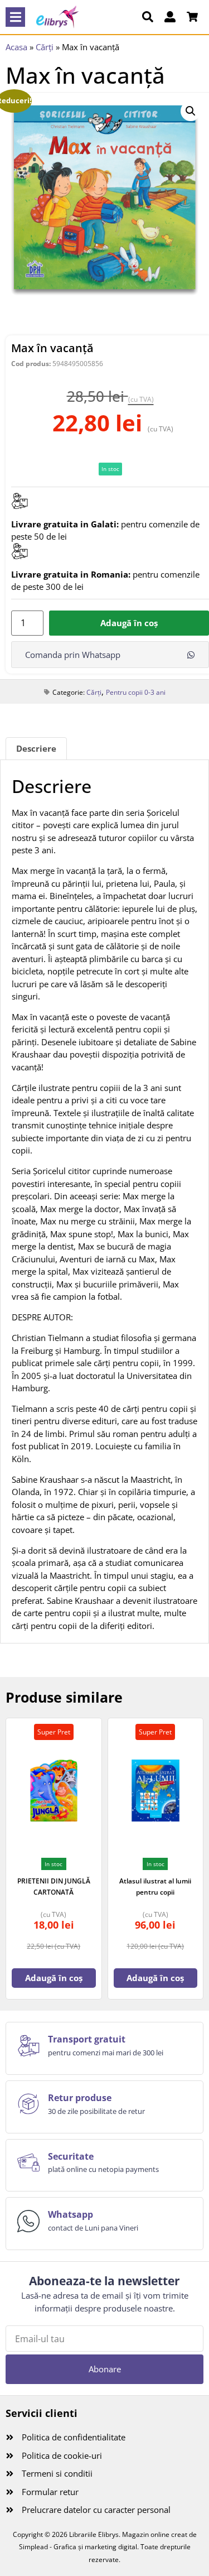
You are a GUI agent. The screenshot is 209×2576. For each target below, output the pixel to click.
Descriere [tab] (36, 748)
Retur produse (80, 2098)
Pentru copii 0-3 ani (136, 692)
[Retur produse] (28, 2104)
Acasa (16, 47)
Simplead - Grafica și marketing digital (78, 2547)
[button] (15, 17)
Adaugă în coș (129, 623)
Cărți (45, 47)
